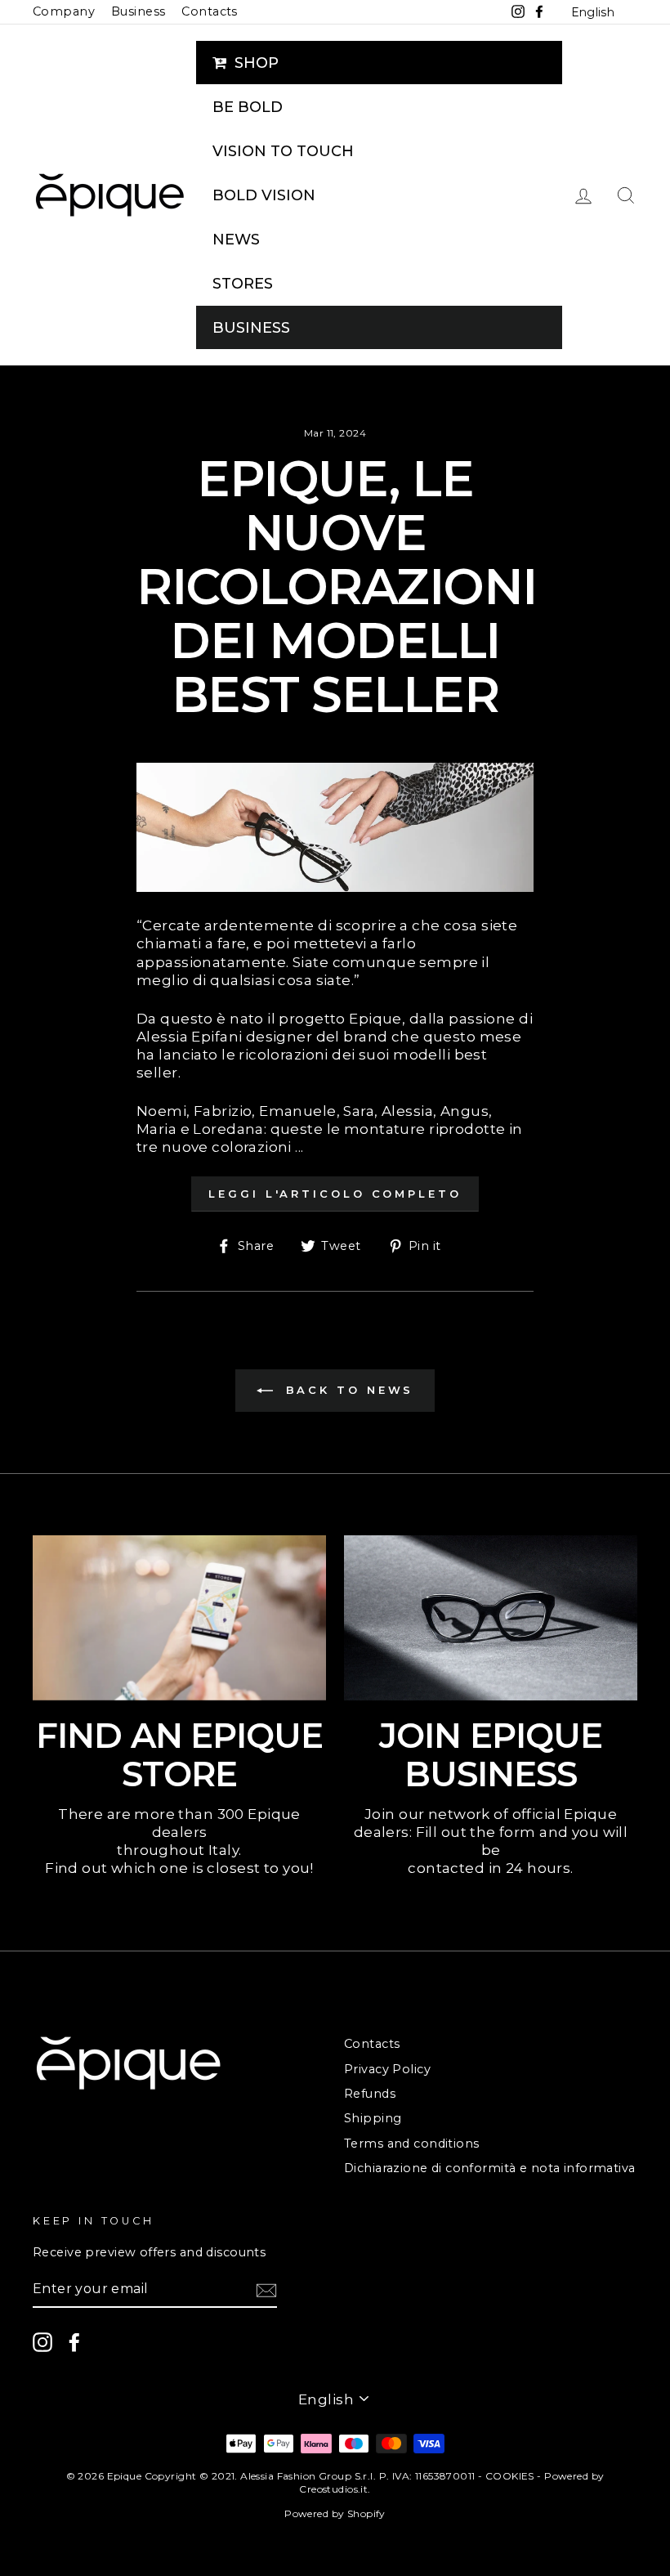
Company (64, 11)
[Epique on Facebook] (74, 2342)
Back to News (347, 1390)
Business (138, 11)
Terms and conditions (412, 2144)
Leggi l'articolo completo (335, 1194)
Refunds (370, 2094)
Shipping (373, 2118)
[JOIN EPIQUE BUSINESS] (491, 1618)
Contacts (209, 11)
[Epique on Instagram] (42, 2342)
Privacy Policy (387, 2069)
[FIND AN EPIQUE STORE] (179, 1618)
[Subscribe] (266, 2290)
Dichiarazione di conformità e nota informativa (490, 2168)
